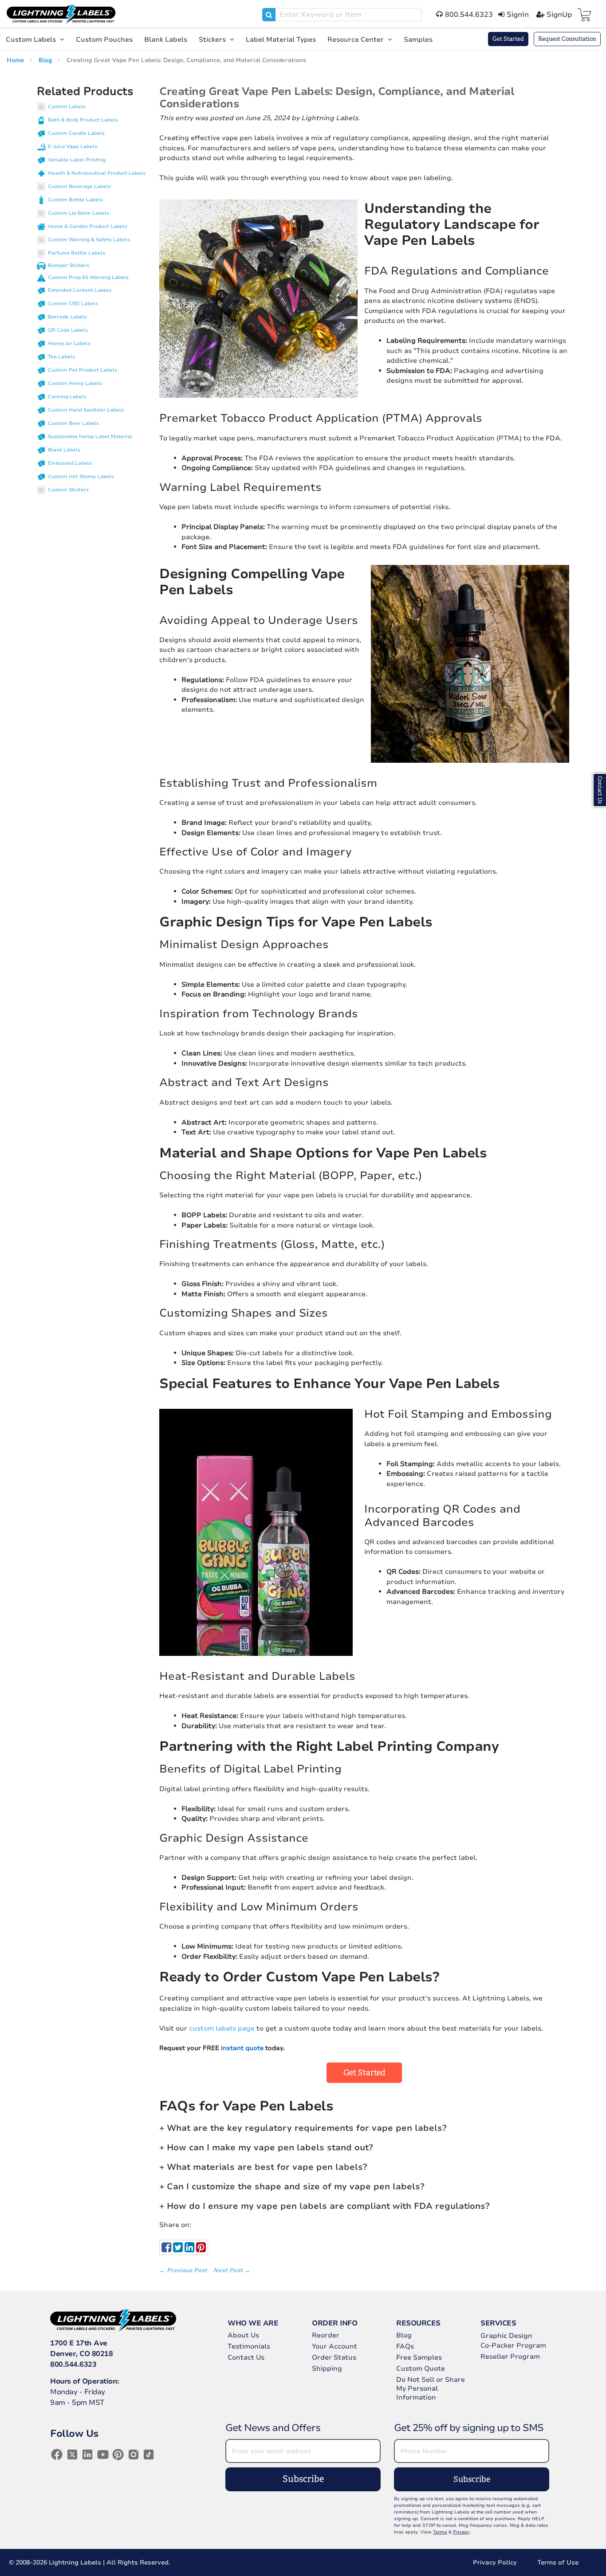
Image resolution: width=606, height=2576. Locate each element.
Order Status (334, 2357)
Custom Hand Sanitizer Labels (86, 410)
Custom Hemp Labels (75, 383)
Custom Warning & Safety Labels (89, 240)
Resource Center (356, 39)
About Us (243, 2335)
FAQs (405, 2346)
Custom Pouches (104, 39)
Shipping (327, 2368)
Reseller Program (510, 2356)
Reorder (326, 2335)
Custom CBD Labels (73, 304)
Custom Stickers (68, 490)
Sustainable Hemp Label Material (90, 437)
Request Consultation (567, 39)
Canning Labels (67, 397)
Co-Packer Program (513, 2345)
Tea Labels (61, 357)
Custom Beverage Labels (79, 186)
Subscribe (303, 2479)
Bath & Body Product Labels (83, 120)
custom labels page (222, 2028)
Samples (418, 39)
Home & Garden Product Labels (88, 226)
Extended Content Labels (80, 290)
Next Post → (232, 2270)
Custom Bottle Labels (75, 200)
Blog (46, 60)
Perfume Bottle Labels (77, 253)
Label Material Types (281, 39)
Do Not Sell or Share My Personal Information (431, 2388)
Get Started (508, 39)
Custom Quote (421, 2368)
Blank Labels (166, 39)
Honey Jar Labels (69, 343)
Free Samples (419, 2357)
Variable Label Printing (77, 160)
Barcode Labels (67, 317)
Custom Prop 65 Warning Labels (88, 277)
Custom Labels (32, 39)
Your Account (334, 2346)
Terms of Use (558, 2562)
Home (16, 60)
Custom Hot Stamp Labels (81, 476)
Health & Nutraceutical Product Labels (97, 173)
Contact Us (246, 2357)
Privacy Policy (495, 2562)
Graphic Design (506, 2336)
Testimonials (249, 2346)
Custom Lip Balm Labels (79, 213)
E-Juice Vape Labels (73, 147)
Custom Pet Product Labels (83, 370)
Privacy (461, 2532)
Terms (440, 2532)
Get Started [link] (364, 2073)
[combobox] (342, 15)
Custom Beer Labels (73, 423)
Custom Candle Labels (76, 133)
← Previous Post (184, 2270)
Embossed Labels (70, 463)
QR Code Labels (68, 330)
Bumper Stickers (69, 265)
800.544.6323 (73, 2364)
